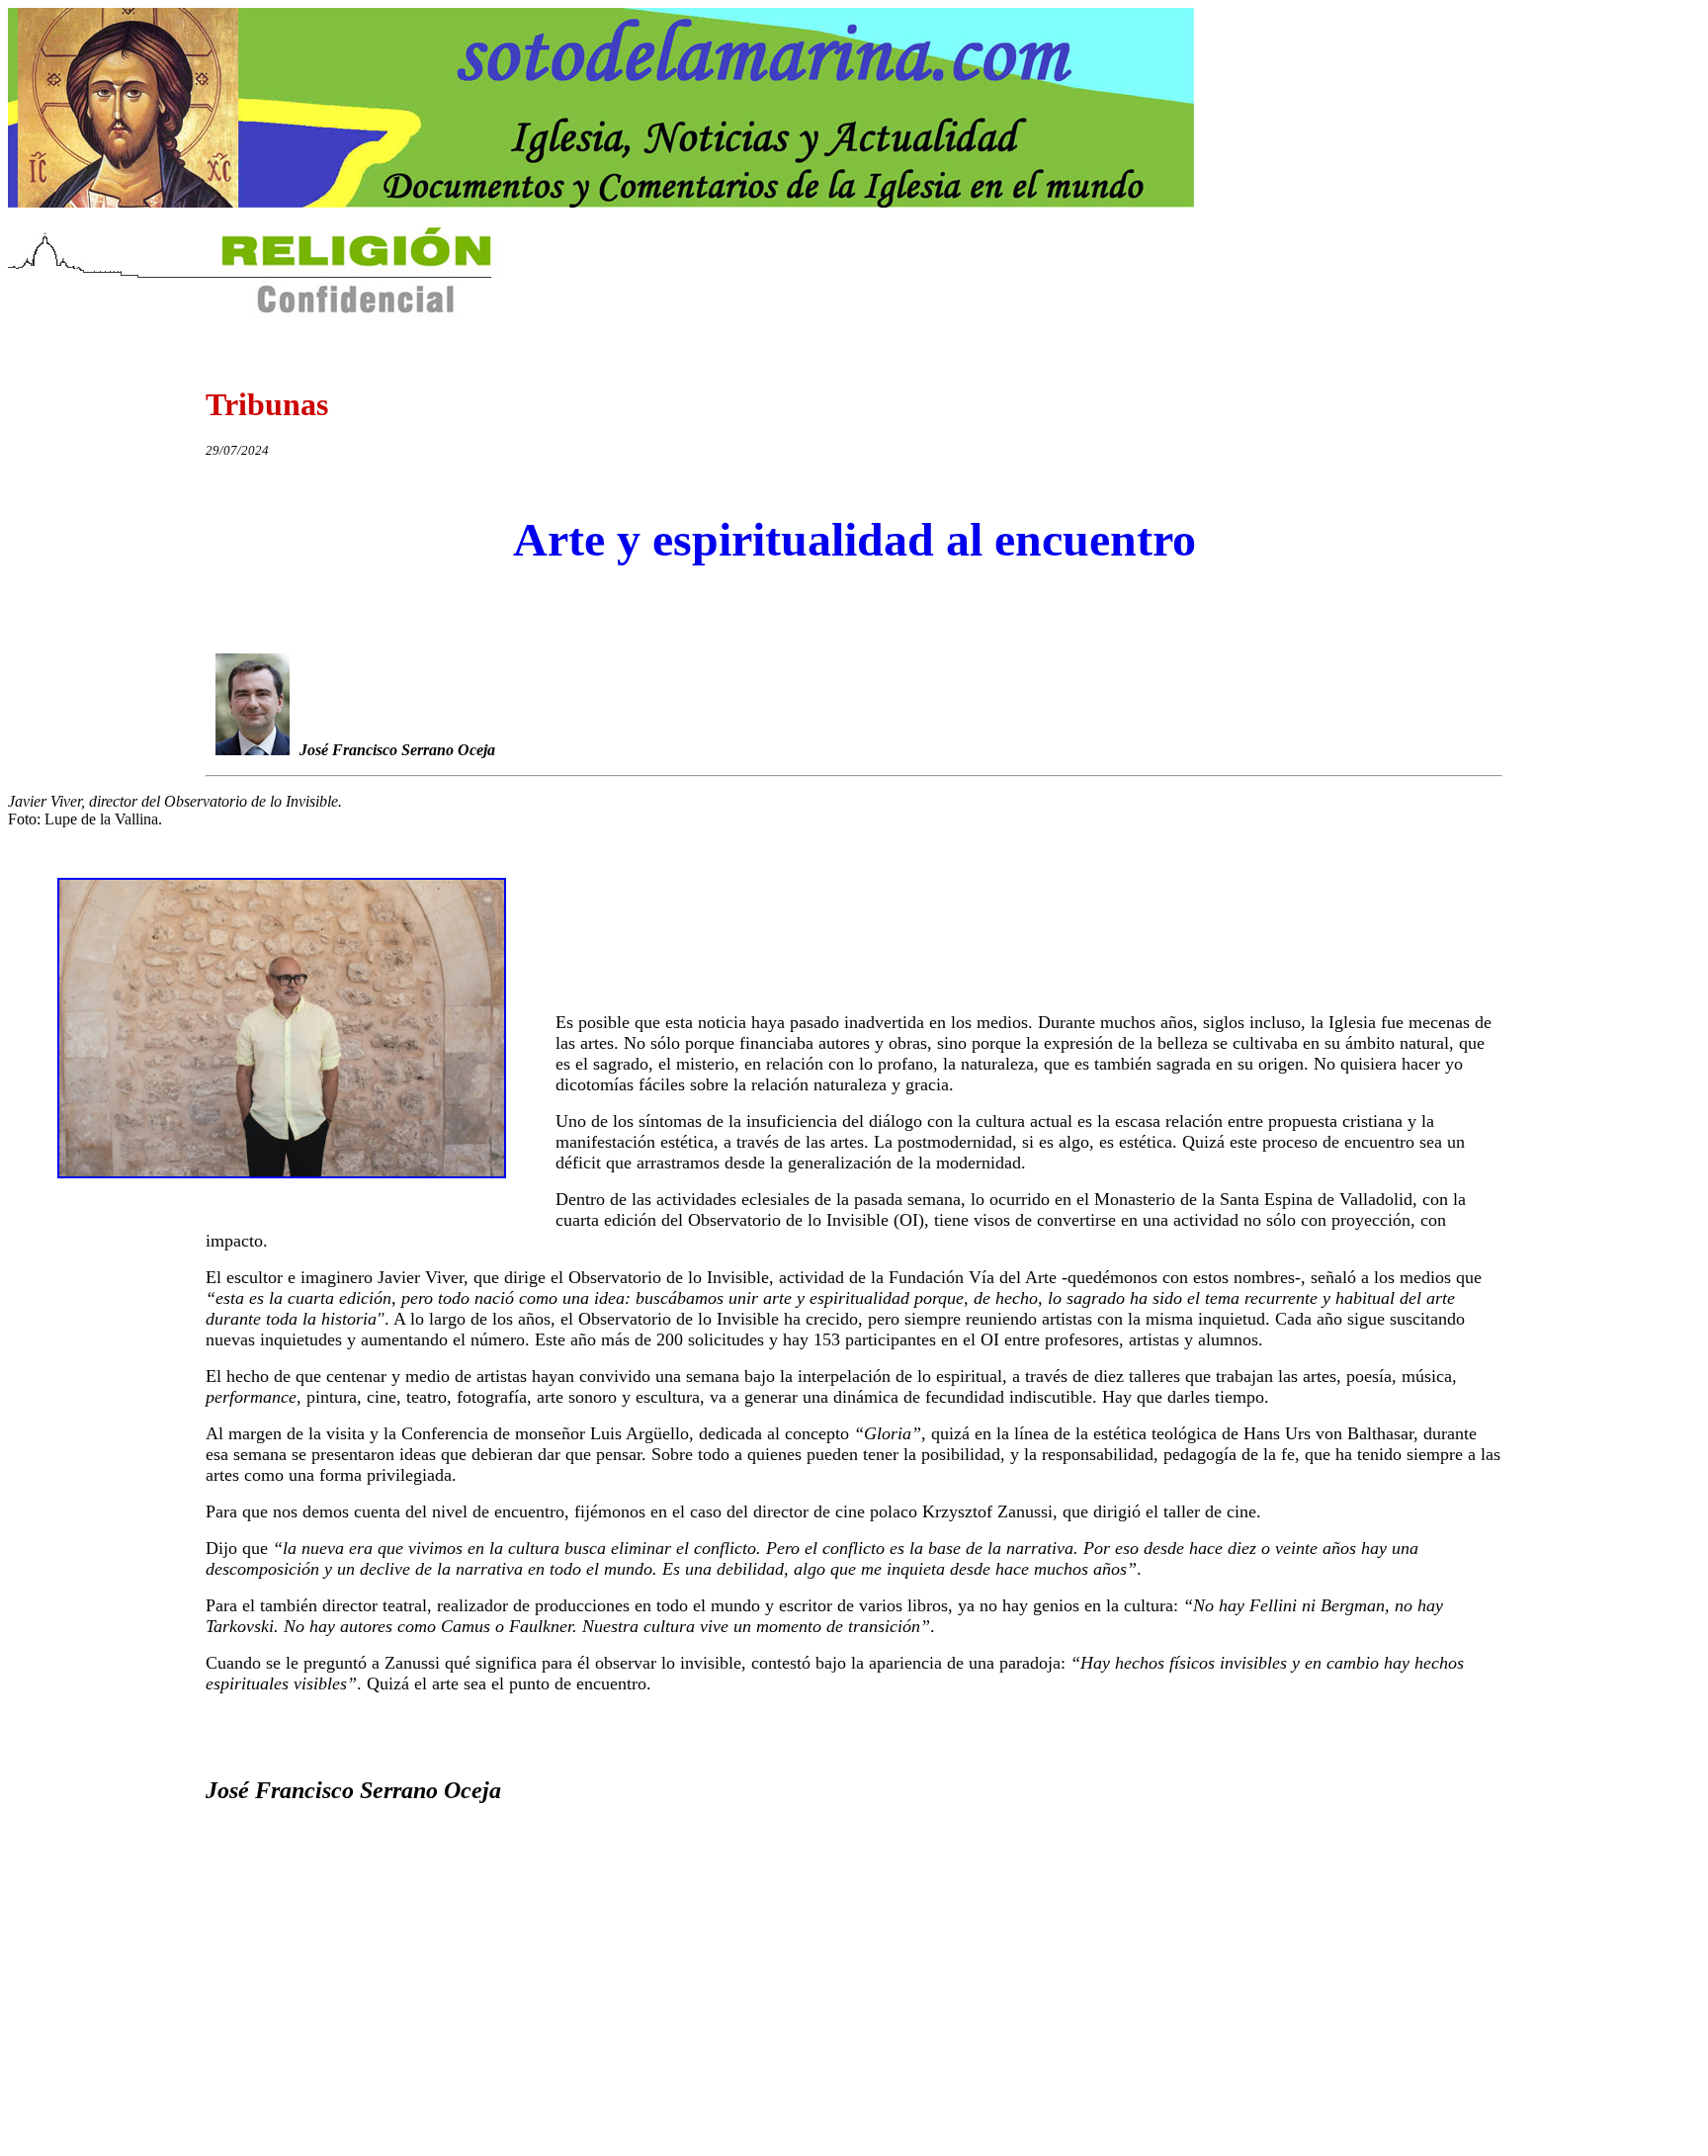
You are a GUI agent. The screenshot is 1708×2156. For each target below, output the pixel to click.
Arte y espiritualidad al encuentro (854, 539)
